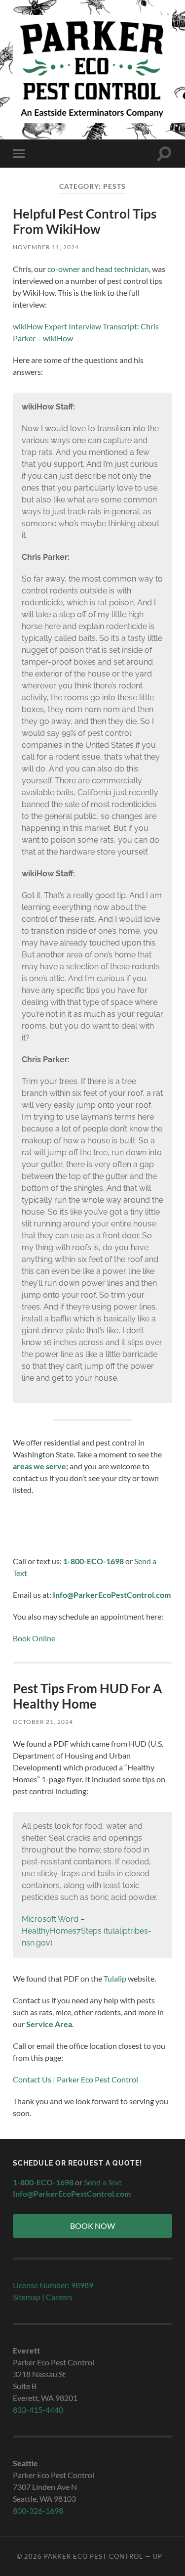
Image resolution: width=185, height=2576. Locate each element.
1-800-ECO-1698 (93, 1561)
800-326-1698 (38, 2510)
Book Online (34, 1638)
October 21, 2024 (43, 1722)
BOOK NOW (92, 2226)
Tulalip (115, 1978)
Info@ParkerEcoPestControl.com (112, 1595)
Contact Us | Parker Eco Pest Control (75, 2079)
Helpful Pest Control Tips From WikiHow (85, 222)
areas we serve (39, 1466)
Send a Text (103, 2182)
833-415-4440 (38, 2410)
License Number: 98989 (53, 2285)
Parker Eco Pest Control (93, 2556)
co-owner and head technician (98, 269)
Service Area (49, 2024)
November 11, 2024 (46, 247)
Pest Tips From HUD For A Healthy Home (87, 1696)
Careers (59, 2297)
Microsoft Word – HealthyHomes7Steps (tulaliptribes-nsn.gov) (87, 1931)
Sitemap (27, 2297)
